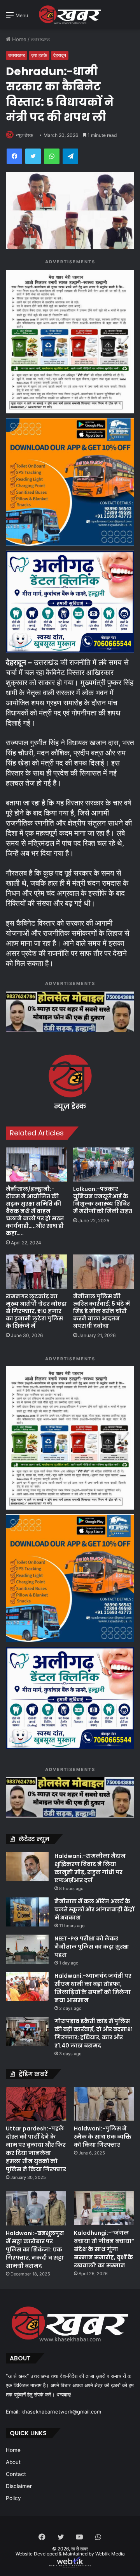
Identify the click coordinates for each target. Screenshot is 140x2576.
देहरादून (60, 55)
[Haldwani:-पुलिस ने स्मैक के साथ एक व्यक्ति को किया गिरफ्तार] (104, 2104)
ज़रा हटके (39, 55)
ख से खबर (80, 2549)
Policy (13, 2498)
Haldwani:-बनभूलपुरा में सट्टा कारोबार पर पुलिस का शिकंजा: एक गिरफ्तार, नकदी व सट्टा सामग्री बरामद (35, 2249)
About (13, 2462)
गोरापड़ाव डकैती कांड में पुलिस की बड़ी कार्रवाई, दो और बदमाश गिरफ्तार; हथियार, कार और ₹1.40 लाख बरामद (93, 2033)
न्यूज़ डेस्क (24, 135)
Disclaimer (19, 2486)
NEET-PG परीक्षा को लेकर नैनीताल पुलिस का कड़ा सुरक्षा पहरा (92, 1947)
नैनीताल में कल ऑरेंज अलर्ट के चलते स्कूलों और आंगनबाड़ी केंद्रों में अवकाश (94, 1909)
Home (18, 39)
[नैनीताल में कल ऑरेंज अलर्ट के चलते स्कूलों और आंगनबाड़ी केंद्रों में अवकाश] (27, 1912)
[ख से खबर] (70, 15)
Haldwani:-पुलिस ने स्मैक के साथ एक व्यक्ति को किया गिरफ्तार (103, 2137)
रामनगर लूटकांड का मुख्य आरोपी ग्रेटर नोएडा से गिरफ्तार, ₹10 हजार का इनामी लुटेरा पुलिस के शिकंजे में (36, 1311)
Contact (16, 2474)
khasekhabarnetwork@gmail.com (61, 2412)
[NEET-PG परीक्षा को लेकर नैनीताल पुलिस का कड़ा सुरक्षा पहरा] (27, 1949)
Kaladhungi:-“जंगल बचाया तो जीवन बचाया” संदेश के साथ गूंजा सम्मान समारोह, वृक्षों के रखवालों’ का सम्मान (104, 2249)
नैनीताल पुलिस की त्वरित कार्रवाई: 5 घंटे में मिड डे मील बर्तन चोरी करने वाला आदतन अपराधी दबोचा (101, 1311)
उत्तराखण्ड (40, 39)
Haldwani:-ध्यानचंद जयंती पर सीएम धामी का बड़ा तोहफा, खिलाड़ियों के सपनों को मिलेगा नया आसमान (93, 1988)
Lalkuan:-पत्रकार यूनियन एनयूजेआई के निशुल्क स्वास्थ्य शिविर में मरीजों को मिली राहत (103, 1200)
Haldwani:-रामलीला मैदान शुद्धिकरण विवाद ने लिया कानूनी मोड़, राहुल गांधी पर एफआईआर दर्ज (90, 1868)
